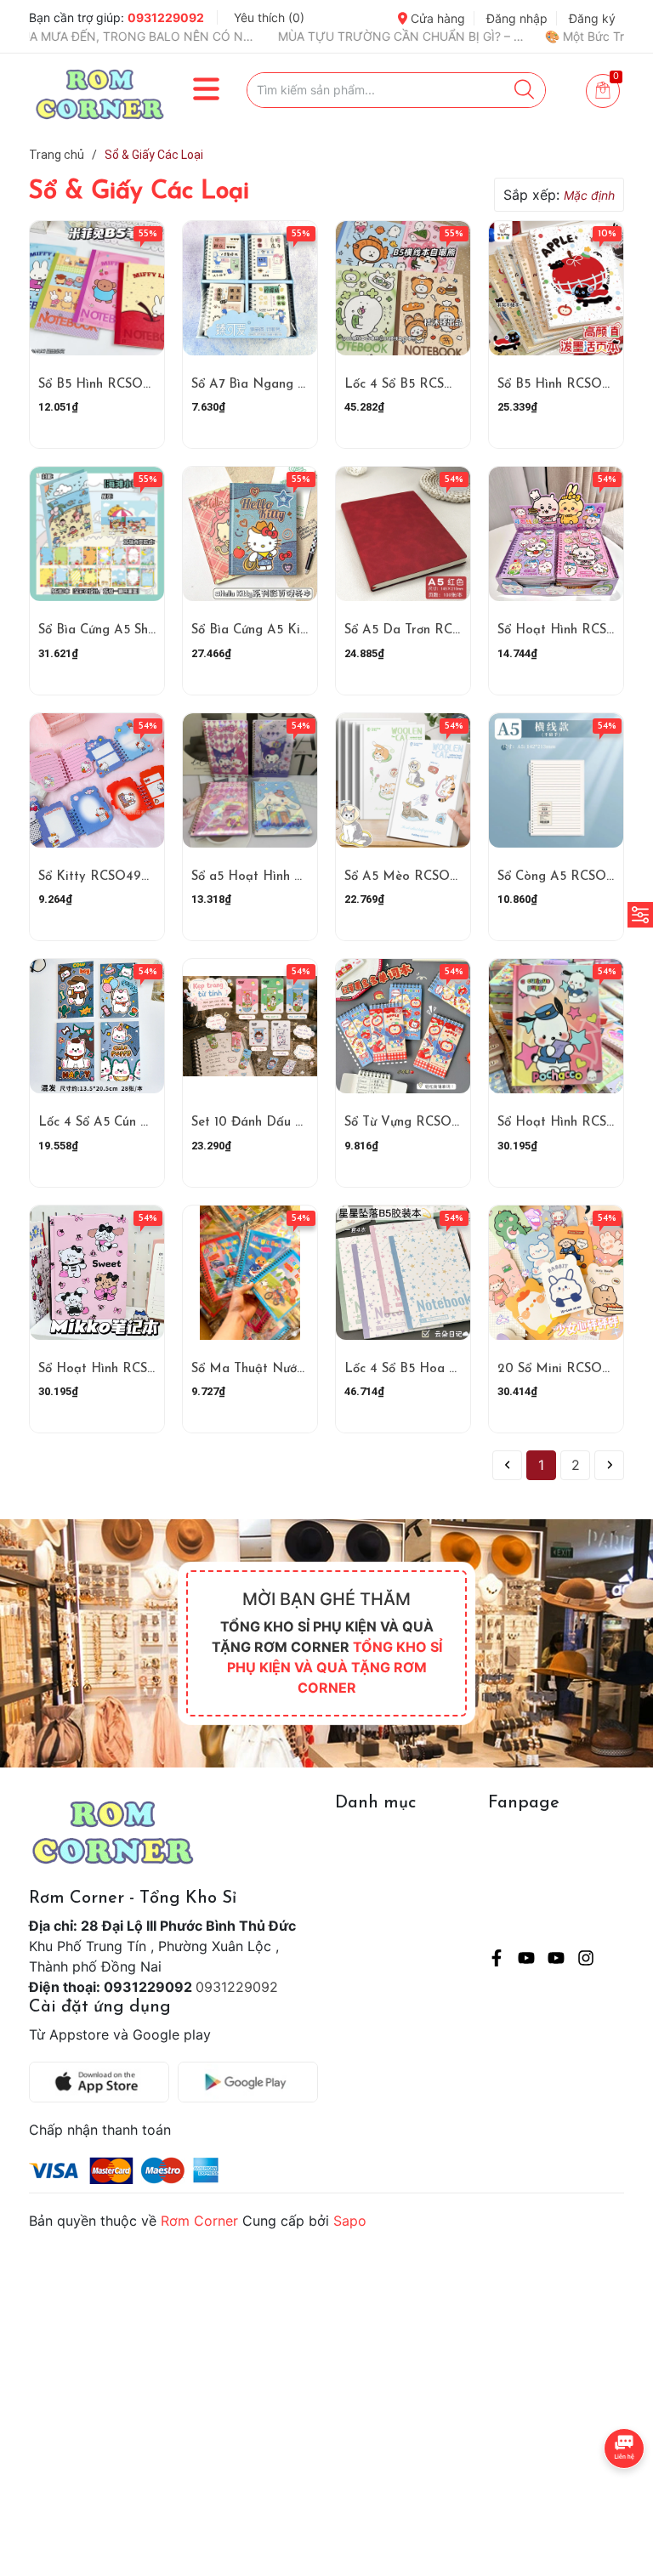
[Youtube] (526, 1960)
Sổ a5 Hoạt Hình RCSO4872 (275, 877)
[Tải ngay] (103, 2082)
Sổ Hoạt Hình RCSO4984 (573, 630)
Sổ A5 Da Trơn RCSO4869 (423, 630)
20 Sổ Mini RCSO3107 (562, 1369)
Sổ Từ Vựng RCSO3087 (412, 1123)
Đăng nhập (517, 18)
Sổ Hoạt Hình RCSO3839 (572, 1123)
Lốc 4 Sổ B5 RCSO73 (406, 385)
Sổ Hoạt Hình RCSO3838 (113, 1369)
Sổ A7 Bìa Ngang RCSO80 (270, 385)
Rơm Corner (199, 2221)
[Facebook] (497, 1960)
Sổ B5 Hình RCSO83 (98, 385)
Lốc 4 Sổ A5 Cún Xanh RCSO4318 (137, 1123)
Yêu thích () (269, 17)
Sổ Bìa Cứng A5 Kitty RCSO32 (281, 630)
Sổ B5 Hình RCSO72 (556, 385)
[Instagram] (586, 1960)
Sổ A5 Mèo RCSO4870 (412, 877)
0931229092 (166, 17)
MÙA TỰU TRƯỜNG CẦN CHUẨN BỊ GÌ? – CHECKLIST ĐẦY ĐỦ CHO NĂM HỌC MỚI (300, 36)
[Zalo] (556, 1960)
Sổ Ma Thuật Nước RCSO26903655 (297, 1369)
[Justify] (524, 90)
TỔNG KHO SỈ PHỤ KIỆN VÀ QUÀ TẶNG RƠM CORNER (335, 1667)
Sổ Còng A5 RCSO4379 (566, 877)
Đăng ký (592, 18)
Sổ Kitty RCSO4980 (98, 877)
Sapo (350, 2221)
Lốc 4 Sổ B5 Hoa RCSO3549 (429, 1369)
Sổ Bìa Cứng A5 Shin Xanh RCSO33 (142, 630)
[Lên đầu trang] (606, 2495)
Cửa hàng (436, 18)
